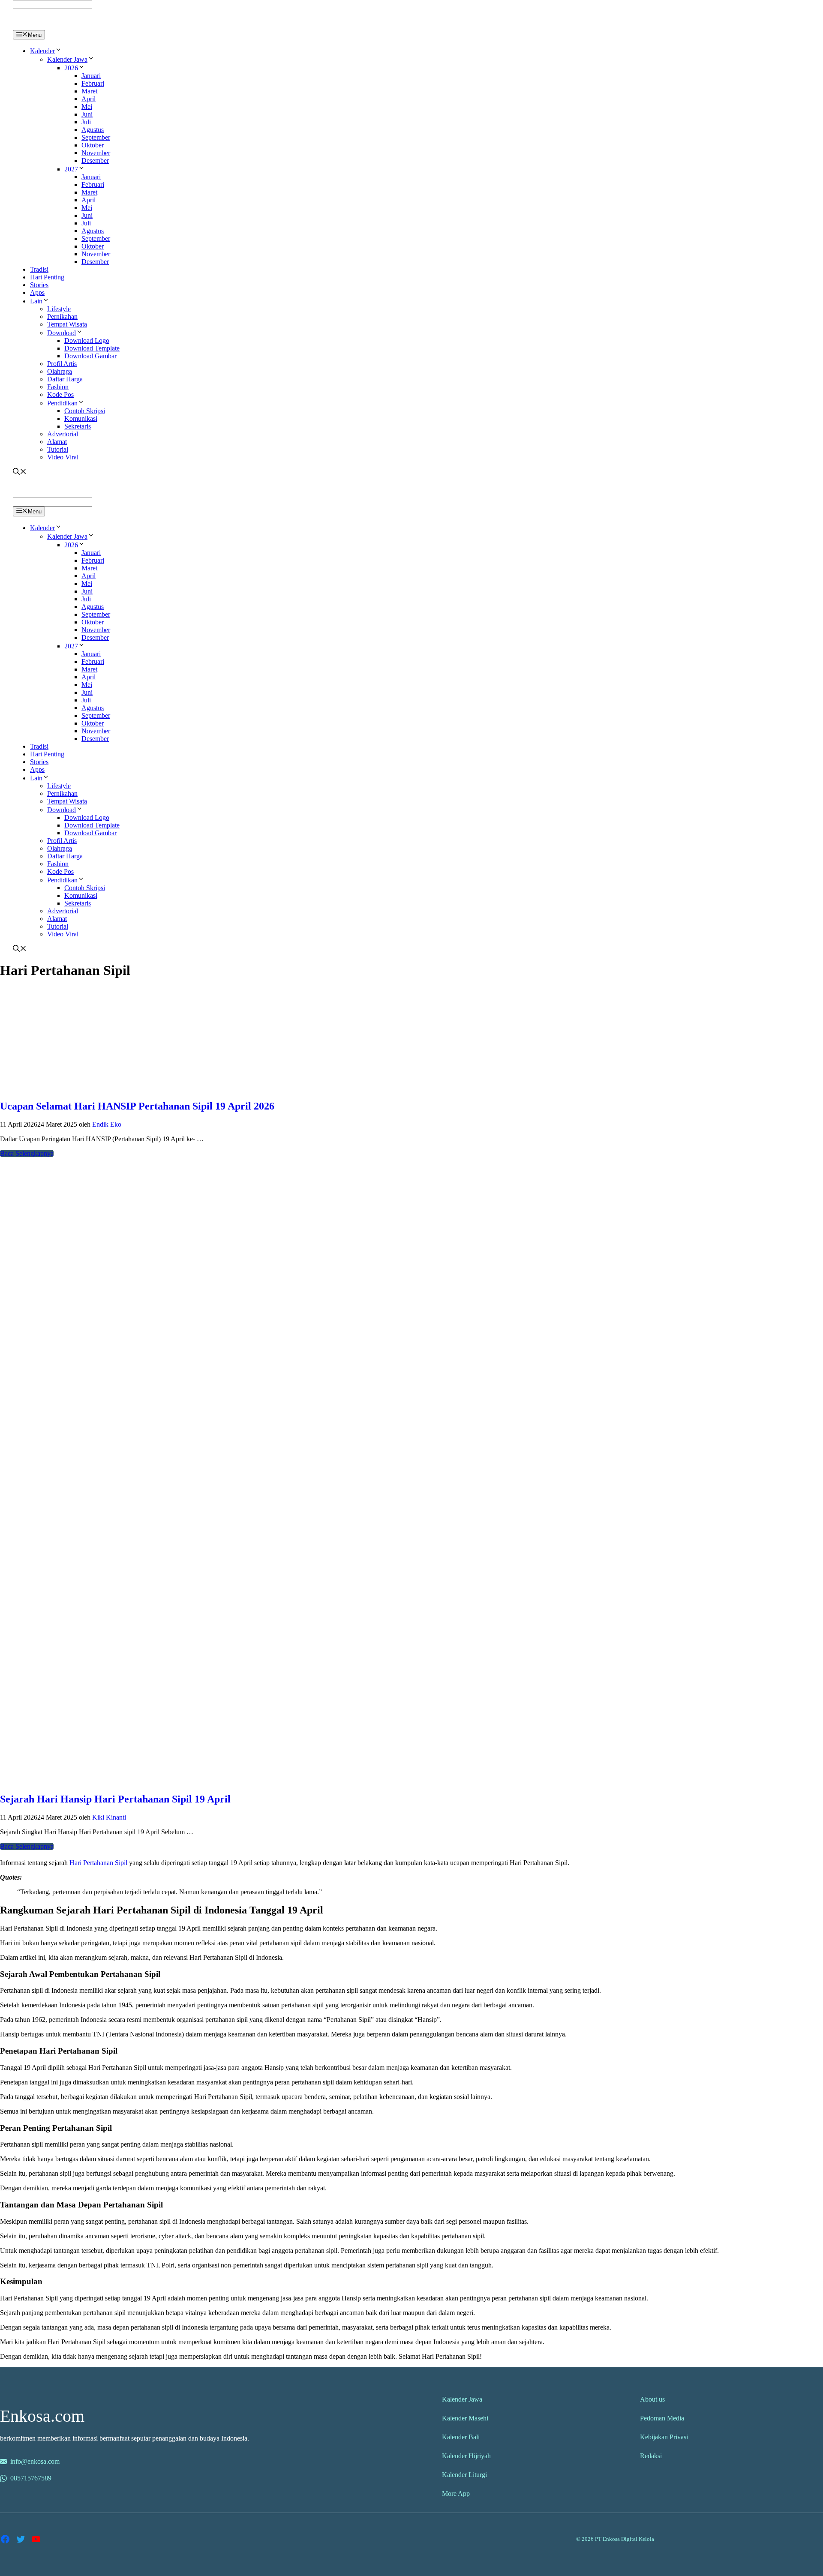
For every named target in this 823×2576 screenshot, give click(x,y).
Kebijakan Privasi (664, 2437)
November (96, 153)
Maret (89, 91)
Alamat (57, 442)
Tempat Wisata (67, 324)
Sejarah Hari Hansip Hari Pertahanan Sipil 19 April (115, 1799)
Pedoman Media (662, 2418)
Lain (36, 301)
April (89, 99)
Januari (91, 76)
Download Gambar (90, 356)
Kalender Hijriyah (466, 2456)
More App (456, 2494)
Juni (87, 114)
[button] (58, 51)
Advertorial (63, 434)
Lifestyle (59, 309)
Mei (87, 106)
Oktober (93, 145)
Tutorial (58, 449)
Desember (95, 160)
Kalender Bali (461, 2437)
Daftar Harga (65, 379)
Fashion (58, 387)
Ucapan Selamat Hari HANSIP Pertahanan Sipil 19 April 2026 (137, 1106)
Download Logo (87, 340)
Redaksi (651, 2456)
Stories (39, 285)
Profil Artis (62, 364)
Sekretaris (78, 426)
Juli (86, 122)
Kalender (42, 51)
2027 (71, 169)
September (96, 137)
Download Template (92, 348)
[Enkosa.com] (50, 26)
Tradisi (39, 269)
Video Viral (63, 457)
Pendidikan (62, 403)
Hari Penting (47, 277)
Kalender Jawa (67, 59)
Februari (93, 83)
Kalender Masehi (465, 2418)
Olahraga (60, 371)
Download (62, 333)
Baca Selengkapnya (27, 1153)
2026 (71, 68)
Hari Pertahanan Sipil (98, 1863)
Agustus (93, 130)
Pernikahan (62, 316)
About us (652, 2399)
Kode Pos (60, 394)
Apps (37, 292)
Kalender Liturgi (464, 2475)
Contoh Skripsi (85, 411)
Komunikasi (81, 418)
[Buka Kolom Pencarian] (20, 472)
